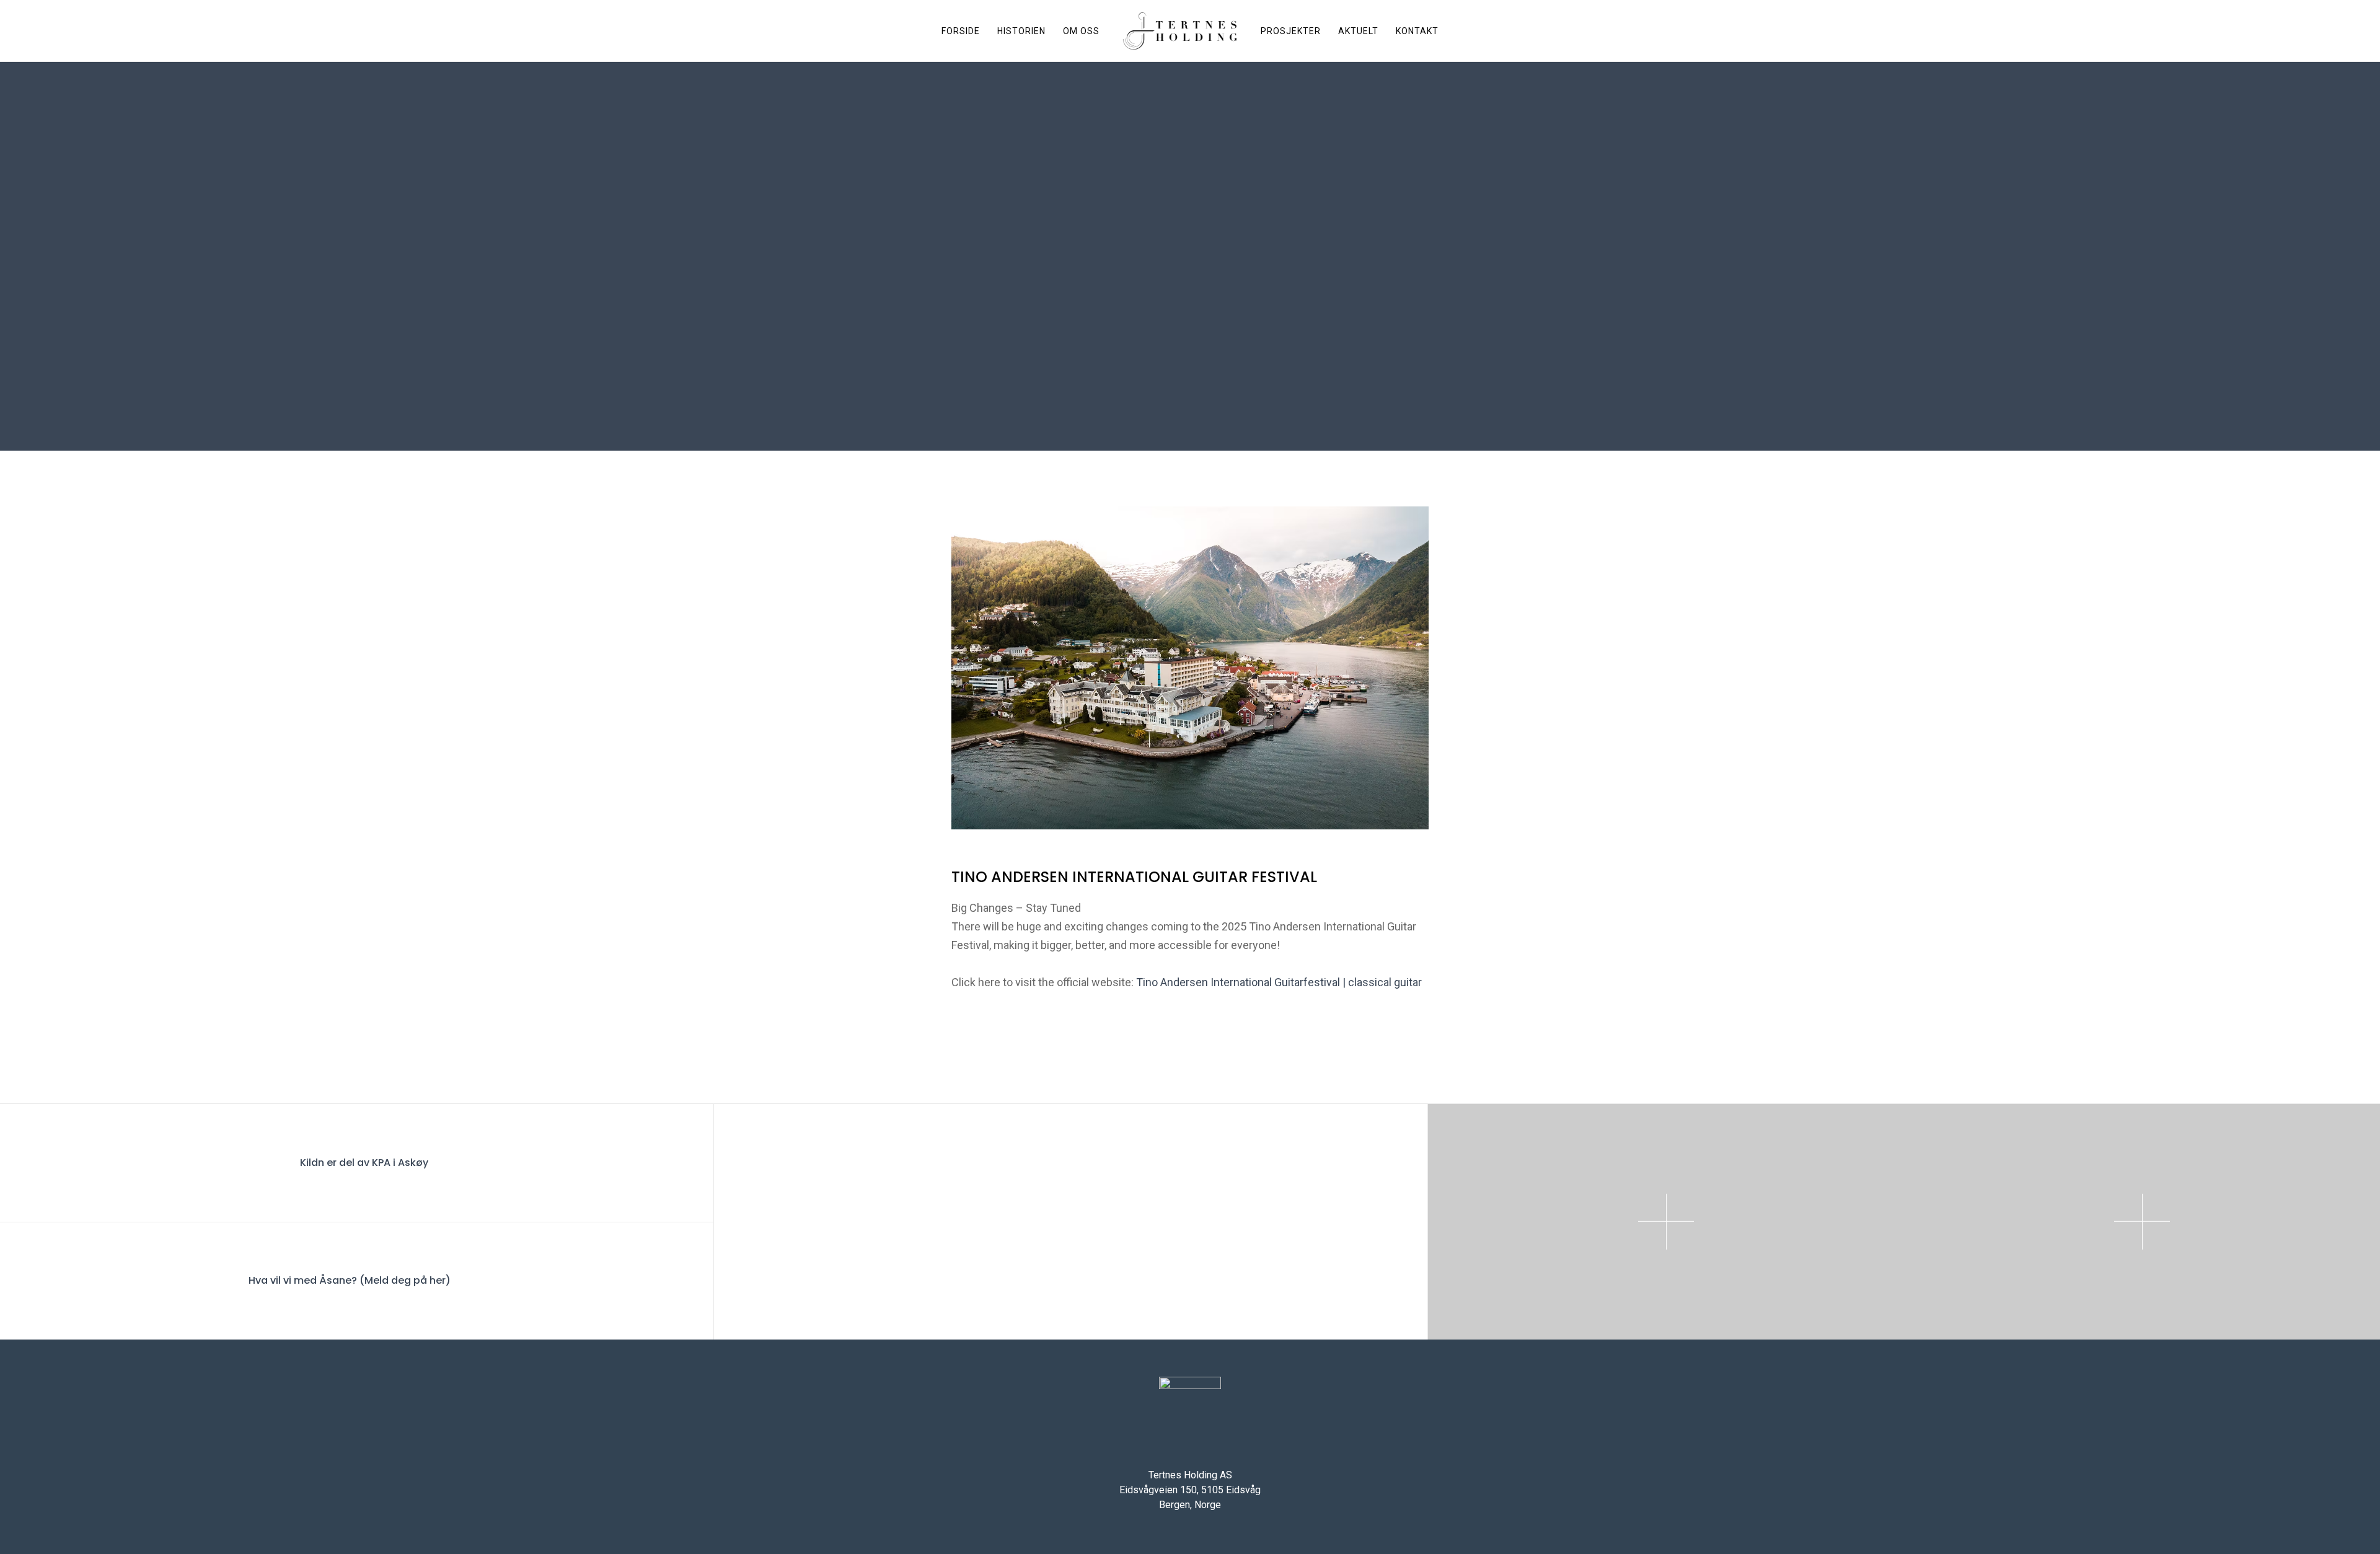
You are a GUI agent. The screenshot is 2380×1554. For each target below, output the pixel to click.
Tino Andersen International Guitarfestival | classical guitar (1279, 982)
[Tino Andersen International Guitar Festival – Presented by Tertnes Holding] (1033, 1222)
